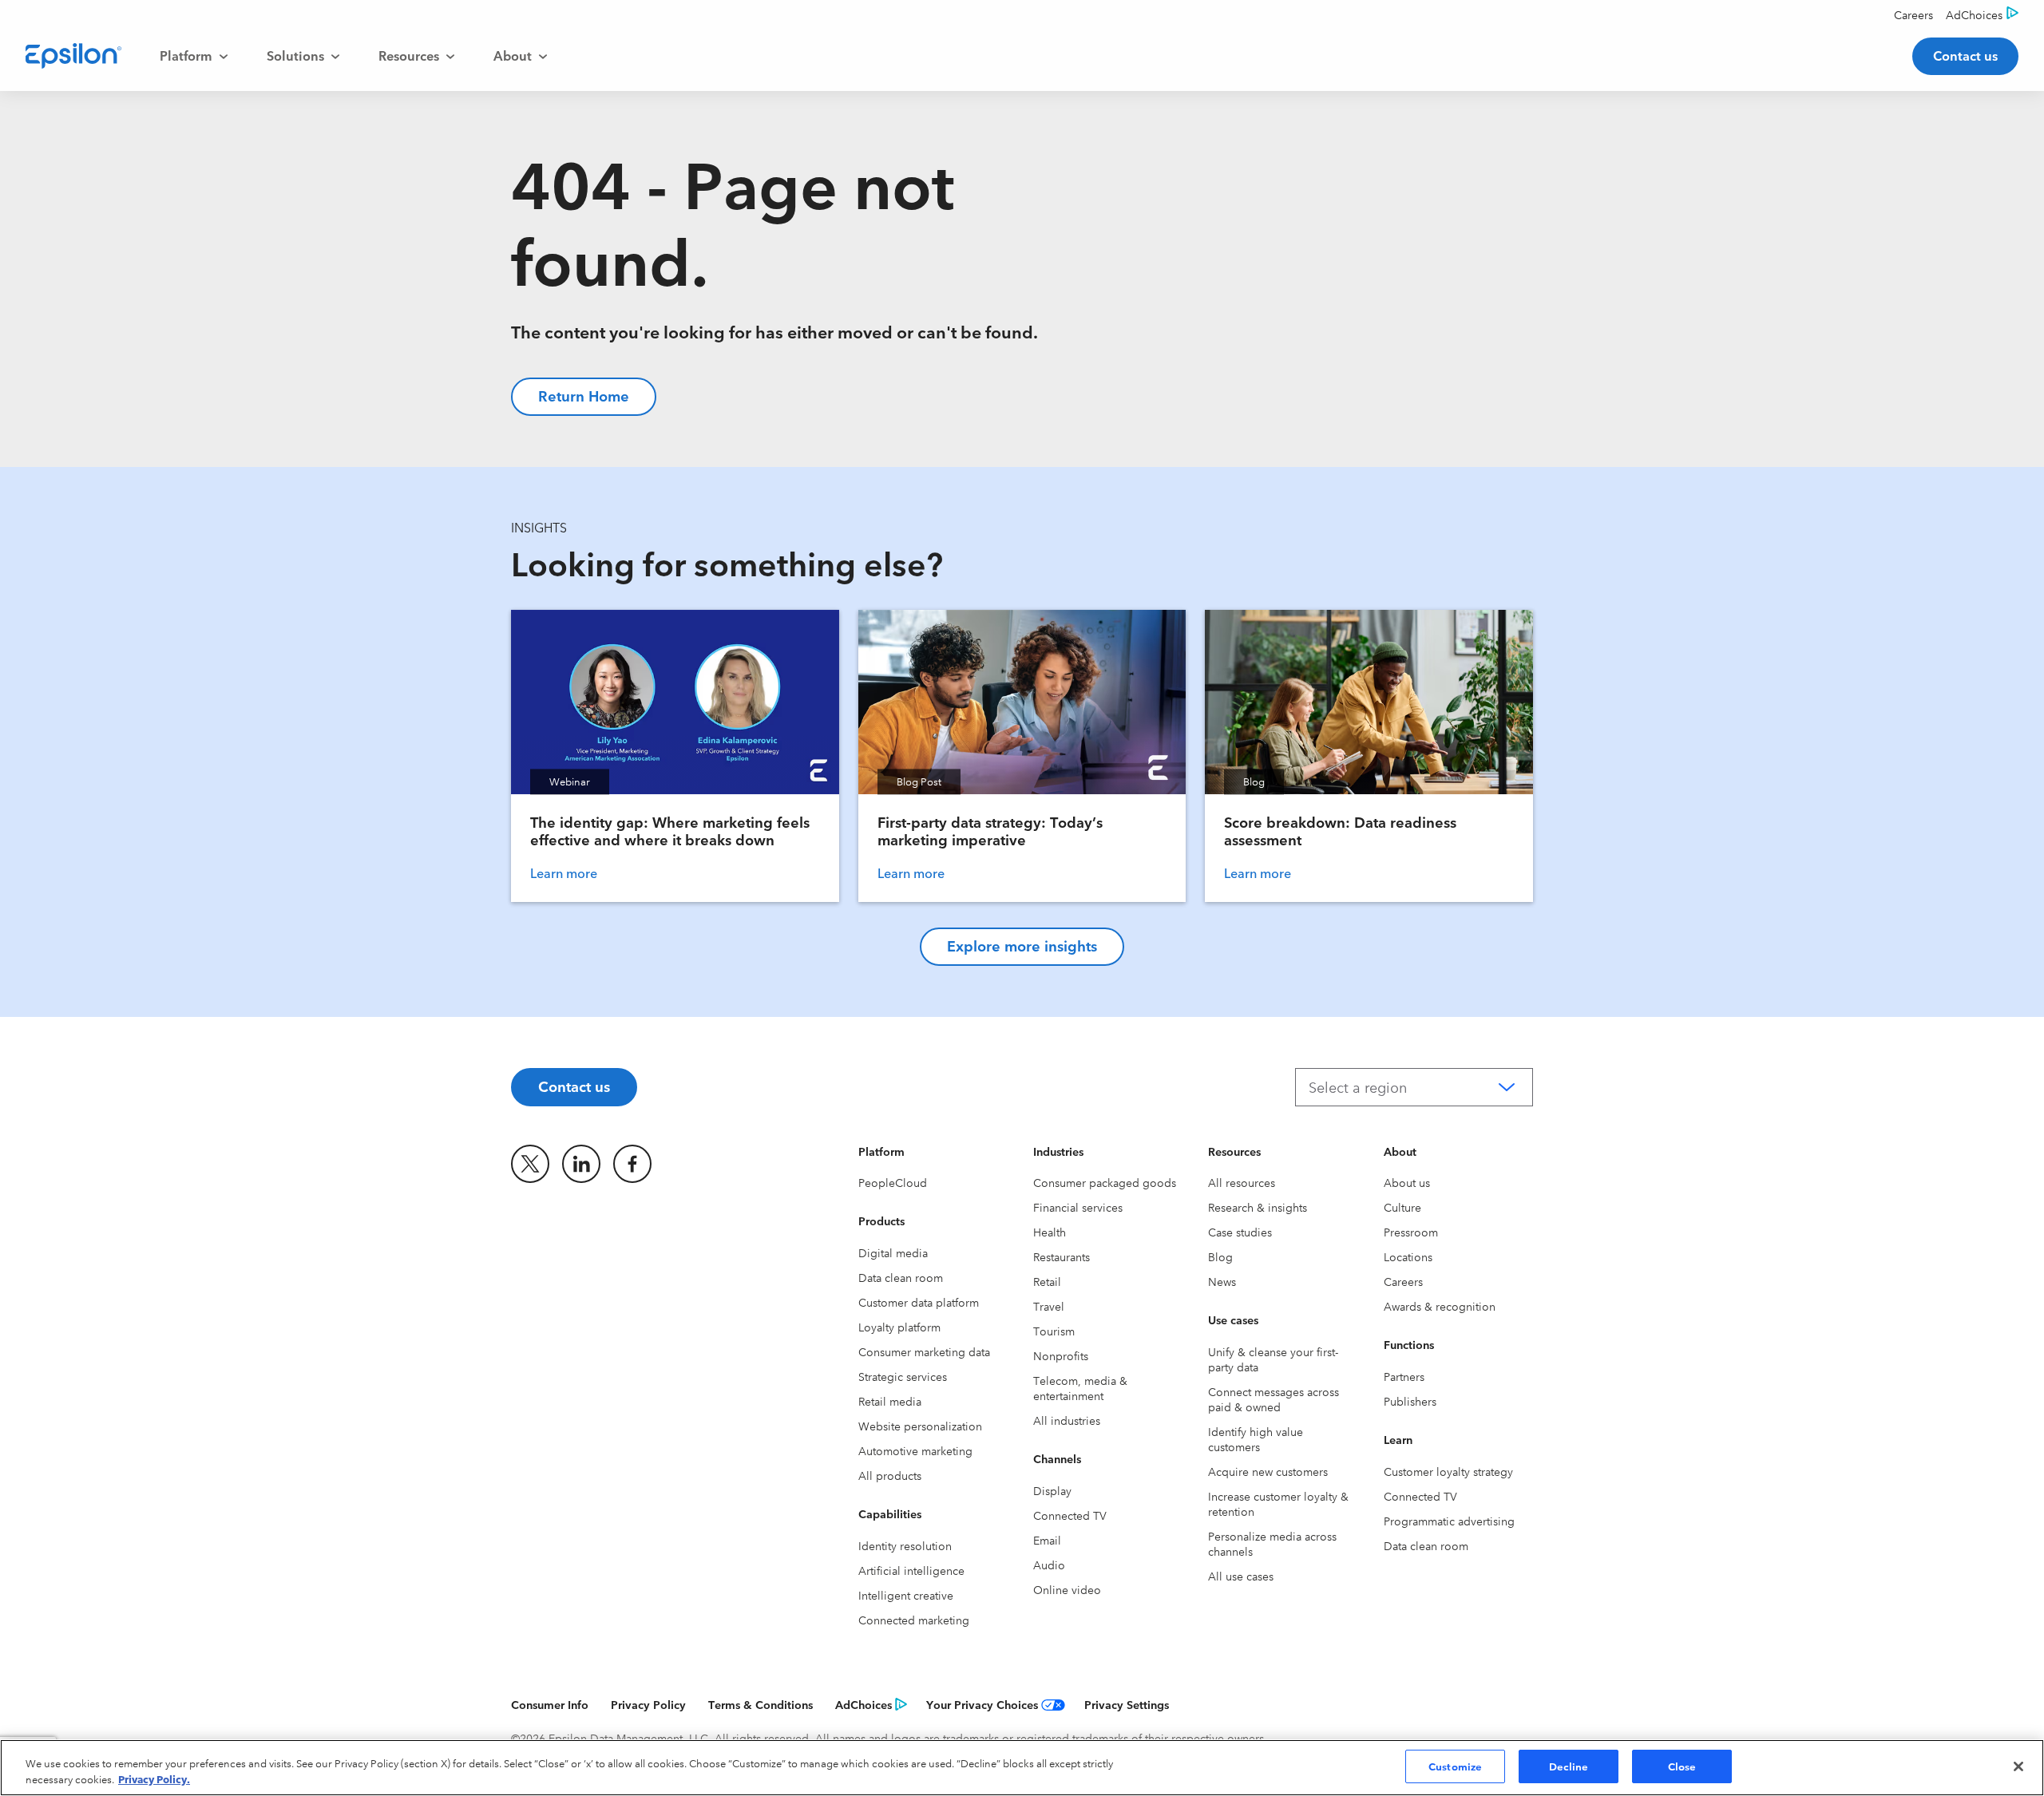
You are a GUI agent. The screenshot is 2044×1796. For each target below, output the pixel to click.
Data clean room (901, 1277)
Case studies (1240, 1232)
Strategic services (903, 1376)
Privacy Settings (1127, 1704)
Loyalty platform (899, 1327)
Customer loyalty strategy (1448, 1471)
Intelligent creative (906, 1595)
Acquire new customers (1268, 1471)
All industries (1067, 1420)
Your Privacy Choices (982, 1704)
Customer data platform (919, 1302)
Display (1052, 1490)
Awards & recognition (1440, 1306)
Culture (1402, 1207)
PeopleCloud (893, 1182)
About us (1407, 1182)
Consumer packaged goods (1105, 1182)
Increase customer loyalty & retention (1278, 1503)
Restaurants (1062, 1256)
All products (890, 1475)
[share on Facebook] (632, 1164)
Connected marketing (914, 1620)
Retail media (890, 1401)
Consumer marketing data (924, 1351)
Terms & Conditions (761, 1704)
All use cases (1241, 1576)
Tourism (1054, 1331)
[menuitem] (194, 56)
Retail (1047, 1281)
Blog (1220, 1256)
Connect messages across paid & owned (1274, 1399)
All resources (1242, 1182)
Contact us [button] (1965, 55)
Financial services (1078, 1207)
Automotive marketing (915, 1450)
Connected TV (1070, 1515)
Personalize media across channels (1272, 1543)
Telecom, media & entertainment (1080, 1388)
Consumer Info (550, 1704)
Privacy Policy (648, 1704)
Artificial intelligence (911, 1570)
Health (1050, 1232)
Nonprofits (1061, 1355)
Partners (1404, 1376)
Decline (1569, 1766)
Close (1682, 1766)
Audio (1049, 1565)
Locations (1408, 1256)
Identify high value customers (1256, 1439)
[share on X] (530, 1164)
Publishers (1410, 1401)
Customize (1455, 1766)
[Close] (2018, 1766)
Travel (1049, 1306)
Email (1047, 1540)
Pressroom (1411, 1232)
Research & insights (1258, 1207)
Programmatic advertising (1449, 1521)
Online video (1067, 1589)
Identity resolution (905, 1545)
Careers (1403, 1281)
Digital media (893, 1252)
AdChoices (864, 1704)
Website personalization (920, 1426)
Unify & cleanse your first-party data (1273, 1359)
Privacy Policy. (154, 1778)
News (1222, 1281)
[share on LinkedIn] (581, 1164)
